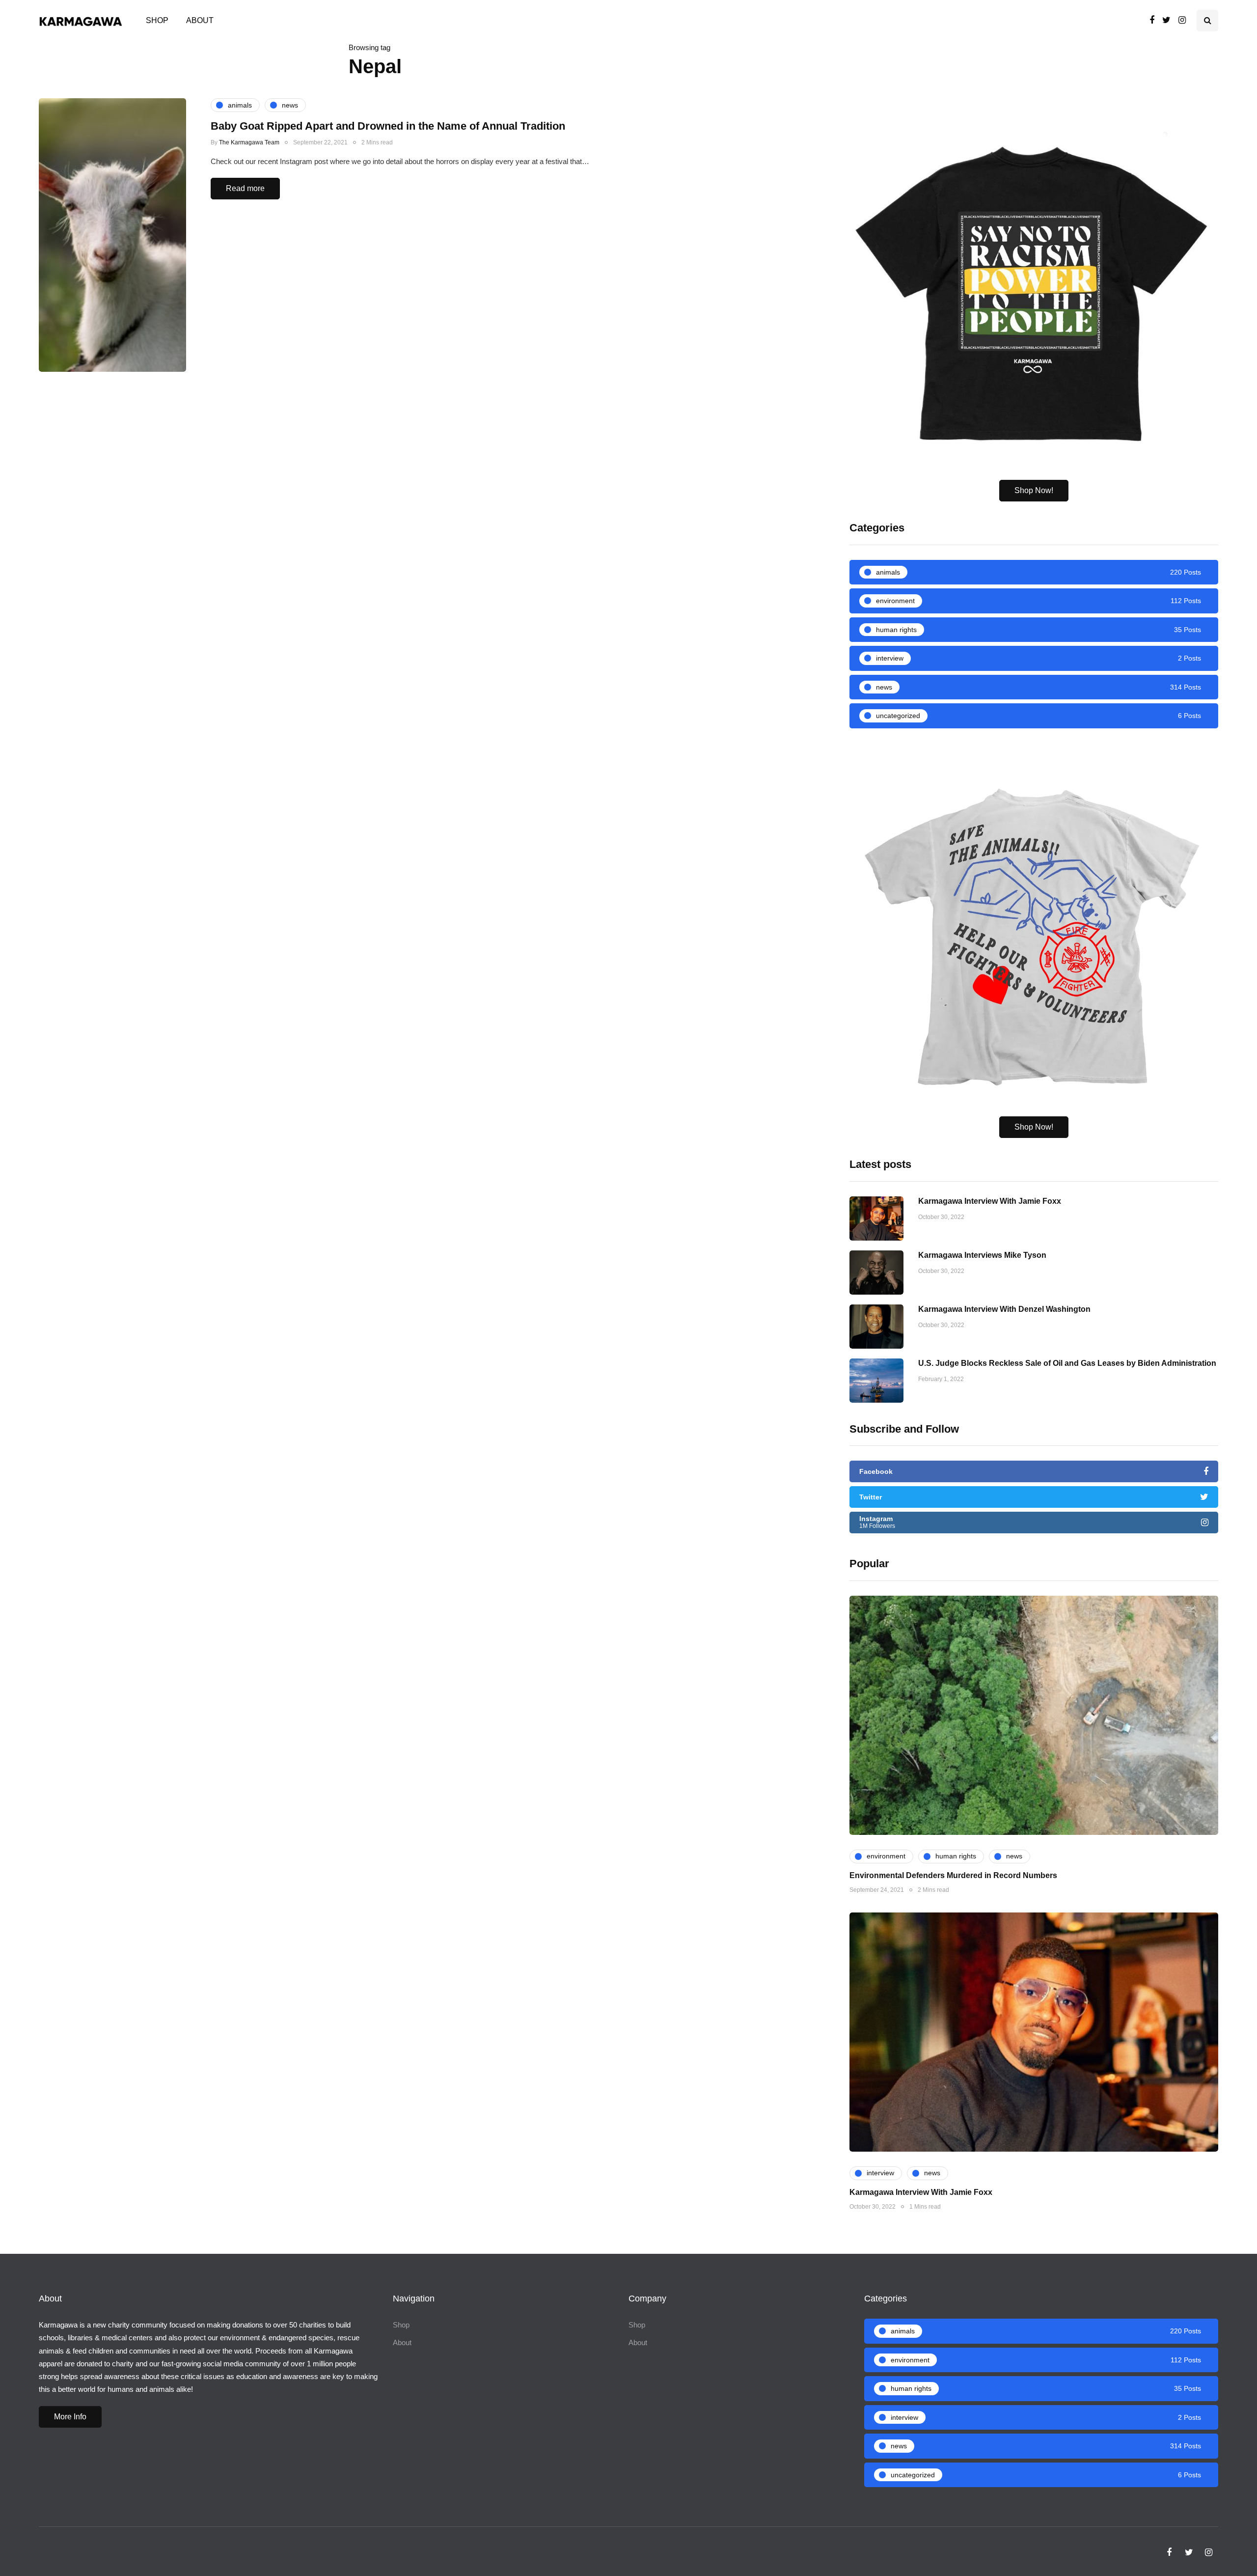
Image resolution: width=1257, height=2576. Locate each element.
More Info (70, 2417)
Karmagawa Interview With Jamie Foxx (990, 1201)
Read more (245, 188)
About (200, 20)
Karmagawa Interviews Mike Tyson (982, 1255)
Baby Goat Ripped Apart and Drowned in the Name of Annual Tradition (388, 126)
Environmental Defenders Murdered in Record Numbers (953, 1875)
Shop (157, 20)
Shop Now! (1034, 490)
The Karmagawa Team (249, 142)
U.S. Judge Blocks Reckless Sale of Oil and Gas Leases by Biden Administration (1067, 1363)
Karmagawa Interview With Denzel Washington (1004, 1309)
